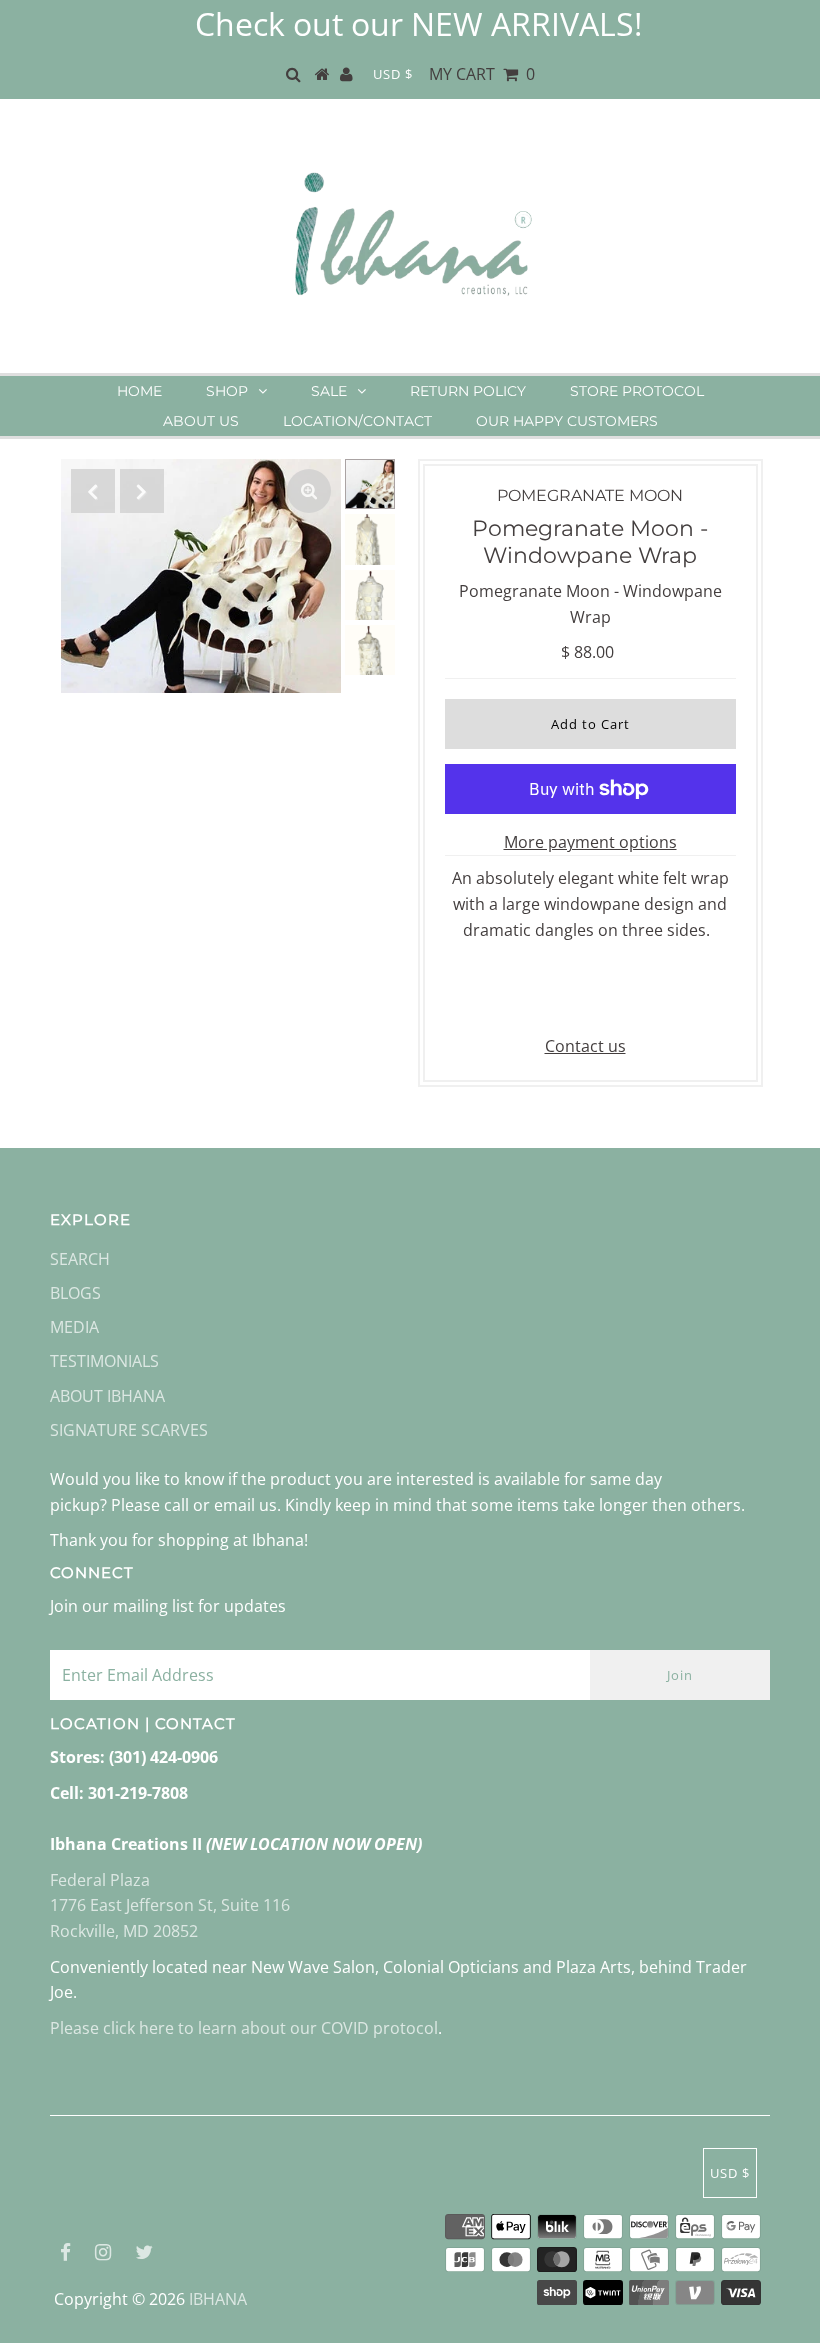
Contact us (585, 1046)
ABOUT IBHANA (107, 1396)
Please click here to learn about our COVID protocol (244, 2028)
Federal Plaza (100, 1880)
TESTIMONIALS (104, 1361)
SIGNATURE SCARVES (129, 1430)
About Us (201, 421)
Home (139, 391)
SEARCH (80, 1259)
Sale (329, 391)
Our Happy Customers (567, 421)
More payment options (590, 842)
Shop (227, 391)
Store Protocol (637, 391)
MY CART (482, 74)
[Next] (142, 491)
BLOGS (75, 1293)
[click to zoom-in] (309, 491)
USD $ (393, 74)
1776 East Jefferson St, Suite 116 (170, 1905)
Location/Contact (357, 421)
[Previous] (93, 491)
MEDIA (74, 1327)
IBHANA (218, 2299)
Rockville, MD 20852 (124, 1931)
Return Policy (468, 391)
